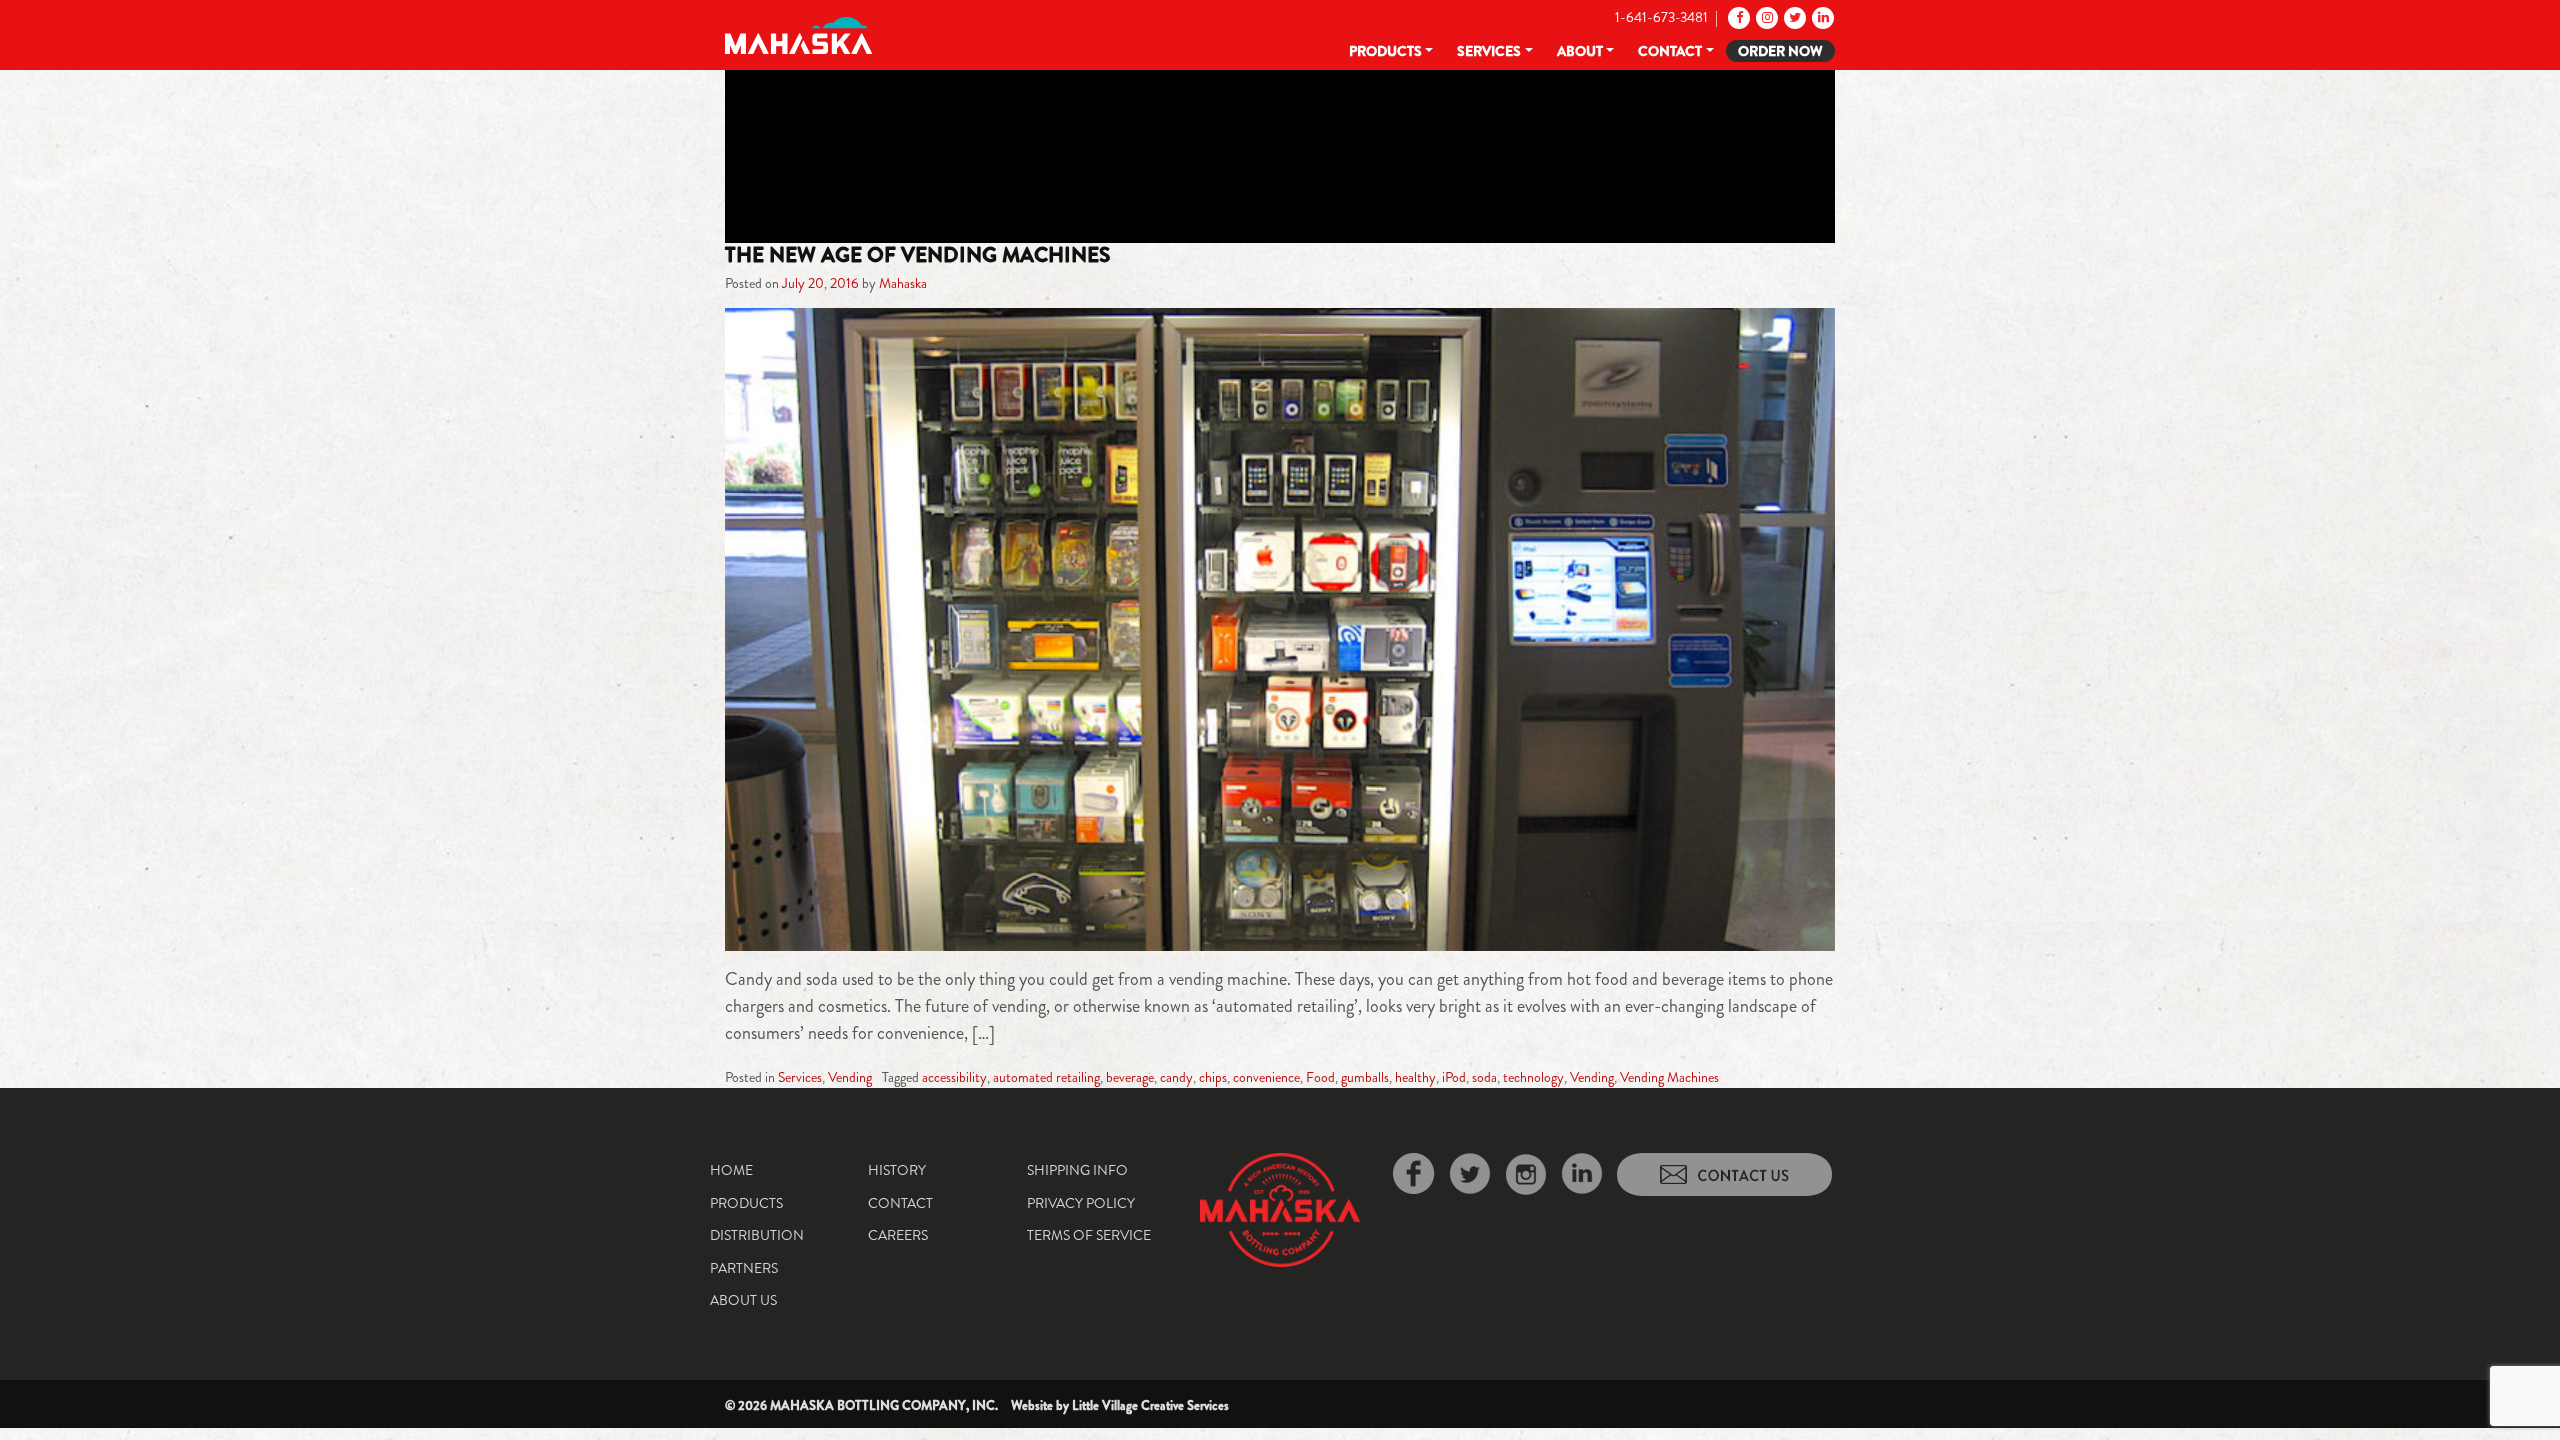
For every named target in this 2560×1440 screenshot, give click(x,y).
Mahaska (903, 283)
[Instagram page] (1765, 17)
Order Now (1780, 51)
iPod (1454, 1077)
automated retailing (1046, 1077)
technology (1533, 1077)
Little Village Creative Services (1150, 1405)
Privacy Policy (1081, 1203)
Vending (850, 1077)
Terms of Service (1089, 1235)
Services (1489, 51)
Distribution (757, 1235)
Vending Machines (1669, 1077)
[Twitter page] (1793, 17)
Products (1385, 51)
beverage (1130, 1077)
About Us (743, 1300)
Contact (1670, 51)
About (1580, 51)
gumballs (1365, 1077)
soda (1484, 1077)
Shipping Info (1077, 1170)
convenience (1266, 1077)
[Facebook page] (1737, 17)
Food (1320, 1077)
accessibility (954, 1077)
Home (731, 1170)
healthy (1415, 1077)
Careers (898, 1235)
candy (1176, 1077)
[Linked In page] (1821, 17)
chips (1213, 1077)
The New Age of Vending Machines (917, 255)
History (897, 1170)
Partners (744, 1268)
